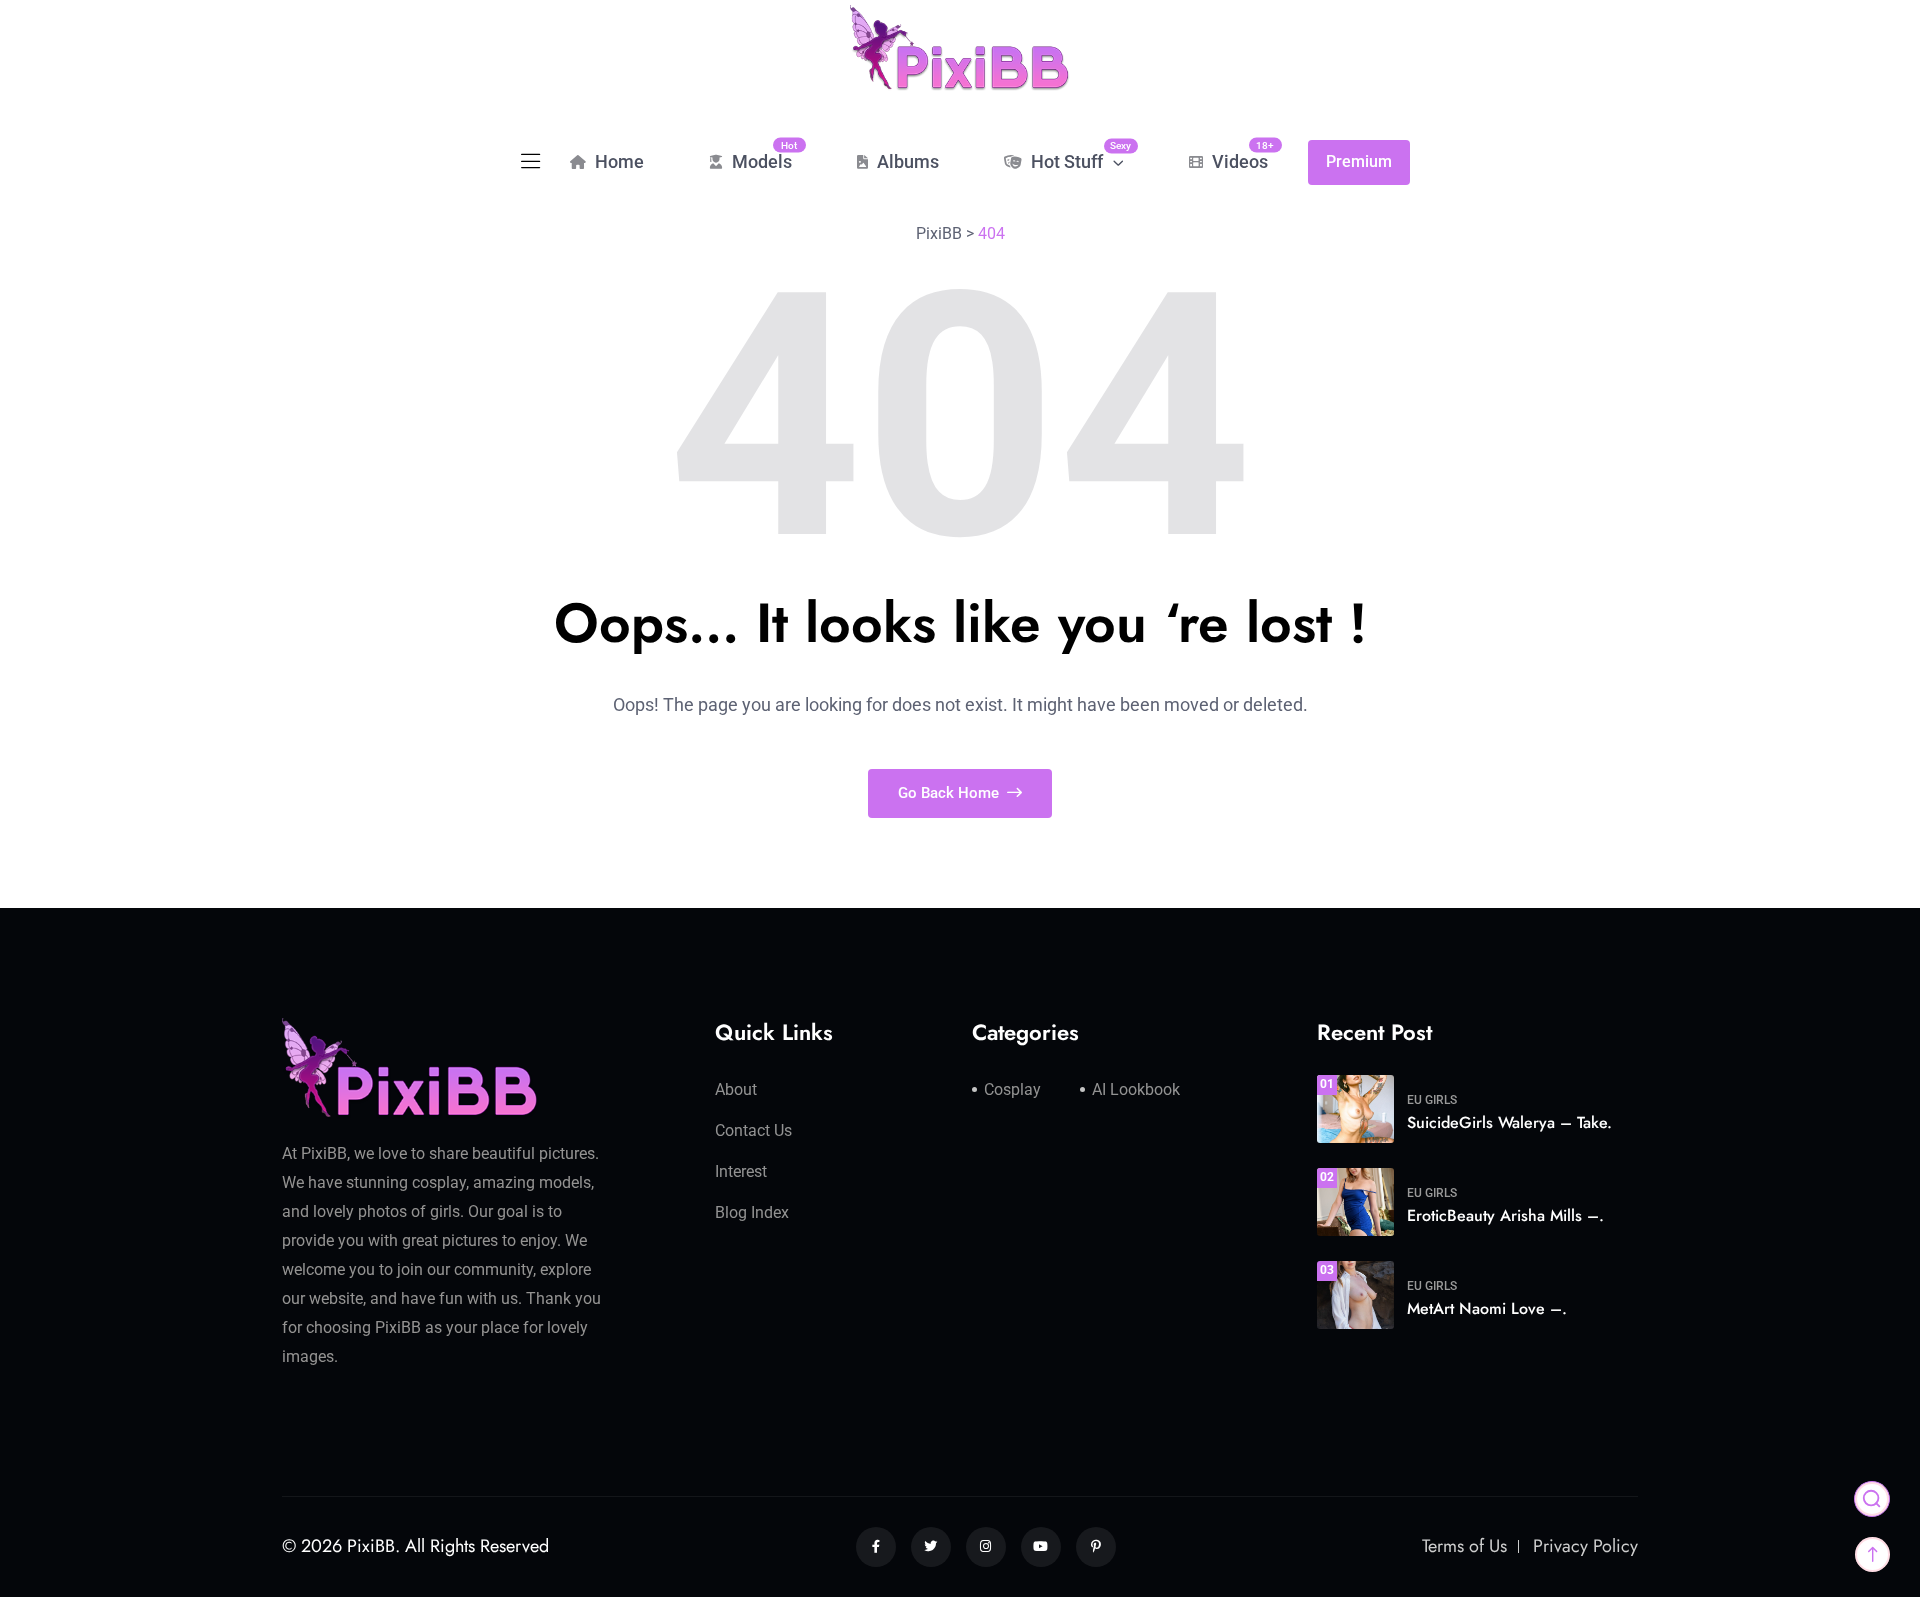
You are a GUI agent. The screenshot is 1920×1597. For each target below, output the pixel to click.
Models (760, 155)
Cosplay (1012, 1089)
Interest (741, 1171)
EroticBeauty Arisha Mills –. (1505, 1215)
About (736, 1089)
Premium (1359, 161)
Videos (1238, 155)
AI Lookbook (1136, 1089)
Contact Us (753, 1130)
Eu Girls (1432, 1100)
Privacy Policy (1585, 1546)
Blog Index (752, 1212)
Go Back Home (950, 793)
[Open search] (1872, 1499)
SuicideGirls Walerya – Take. (1509, 1122)
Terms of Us (1464, 1546)
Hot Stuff (1075, 156)
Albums (906, 161)
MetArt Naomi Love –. (1487, 1308)
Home (617, 161)
